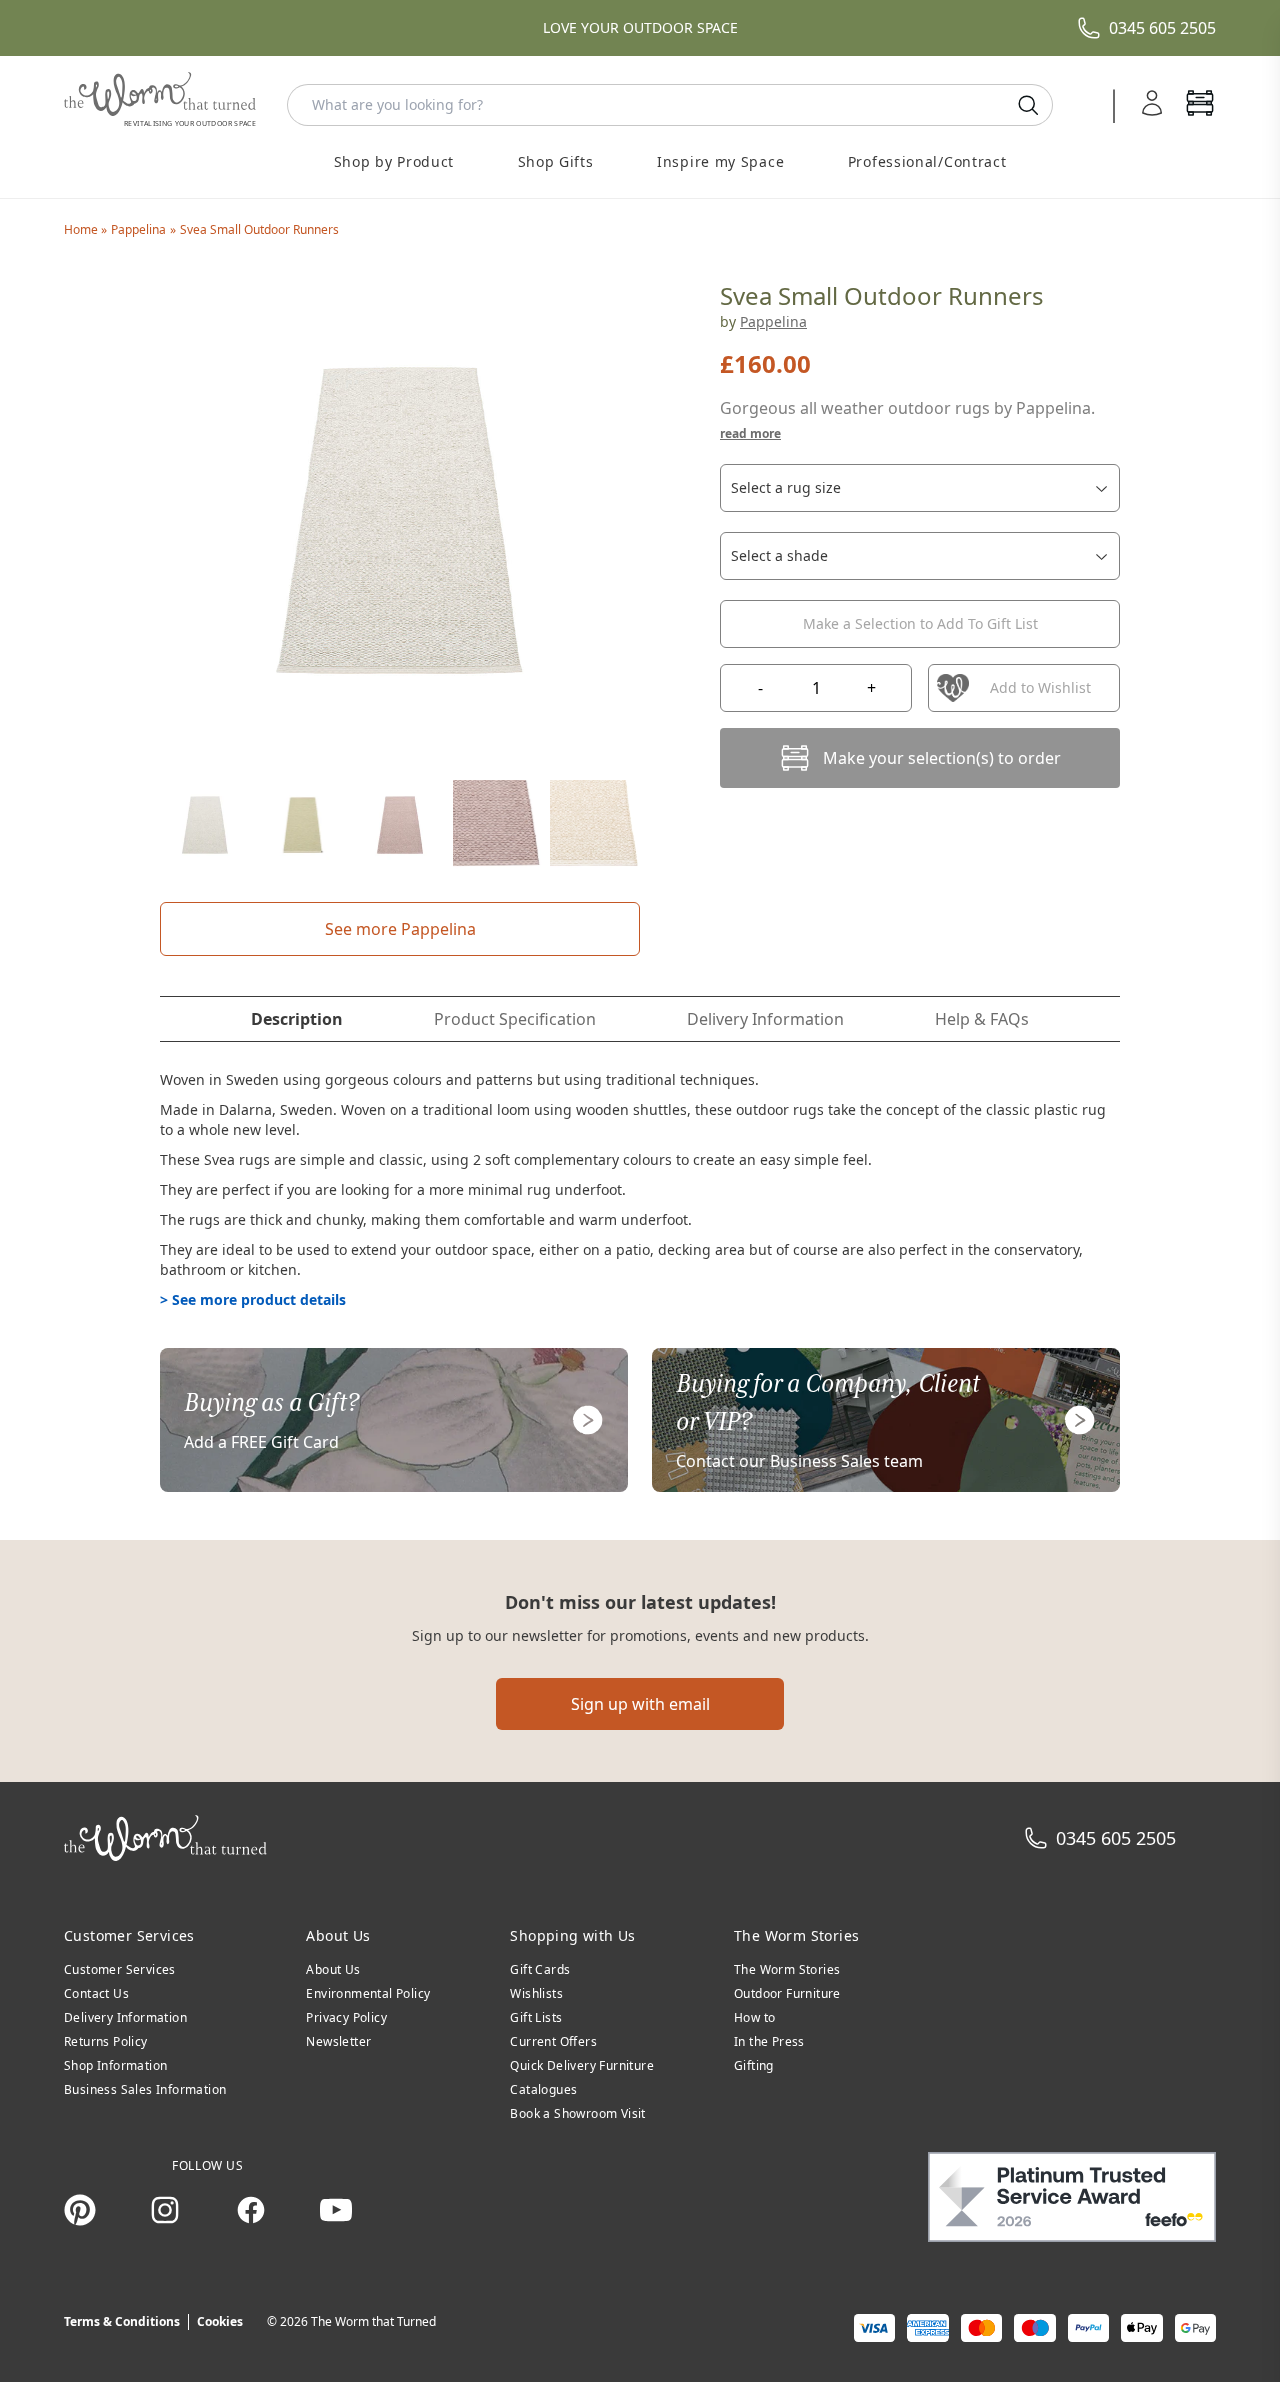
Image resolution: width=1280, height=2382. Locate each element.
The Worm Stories (787, 1969)
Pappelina (138, 229)
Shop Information (115, 2065)
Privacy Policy (346, 2017)
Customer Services (120, 1969)
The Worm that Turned (373, 2321)
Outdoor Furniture (787, 1993)
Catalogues (543, 2089)
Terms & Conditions (122, 2321)
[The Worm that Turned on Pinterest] (80, 2210)
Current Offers (553, 2041)
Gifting (754, 2065)
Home (82, 229)
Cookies (220, 2321)
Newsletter (338, 2041)
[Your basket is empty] (1200, 105)
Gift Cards (540, 1969)
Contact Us (96, 1993)
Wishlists (536, 1993)
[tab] (297, 1019)
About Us (333, 1969)
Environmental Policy (368, 1993)
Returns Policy (106, 2041)
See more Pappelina (400, 929)
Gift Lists (536, 2017)
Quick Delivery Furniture (582, 2065)
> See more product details (253, 1299)
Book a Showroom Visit (577, 2113)
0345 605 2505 (1162, 28)
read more (750, 433)
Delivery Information (125, 2017)
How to (754, 2017)
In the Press (769, 2041)
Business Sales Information (145, 2089)
